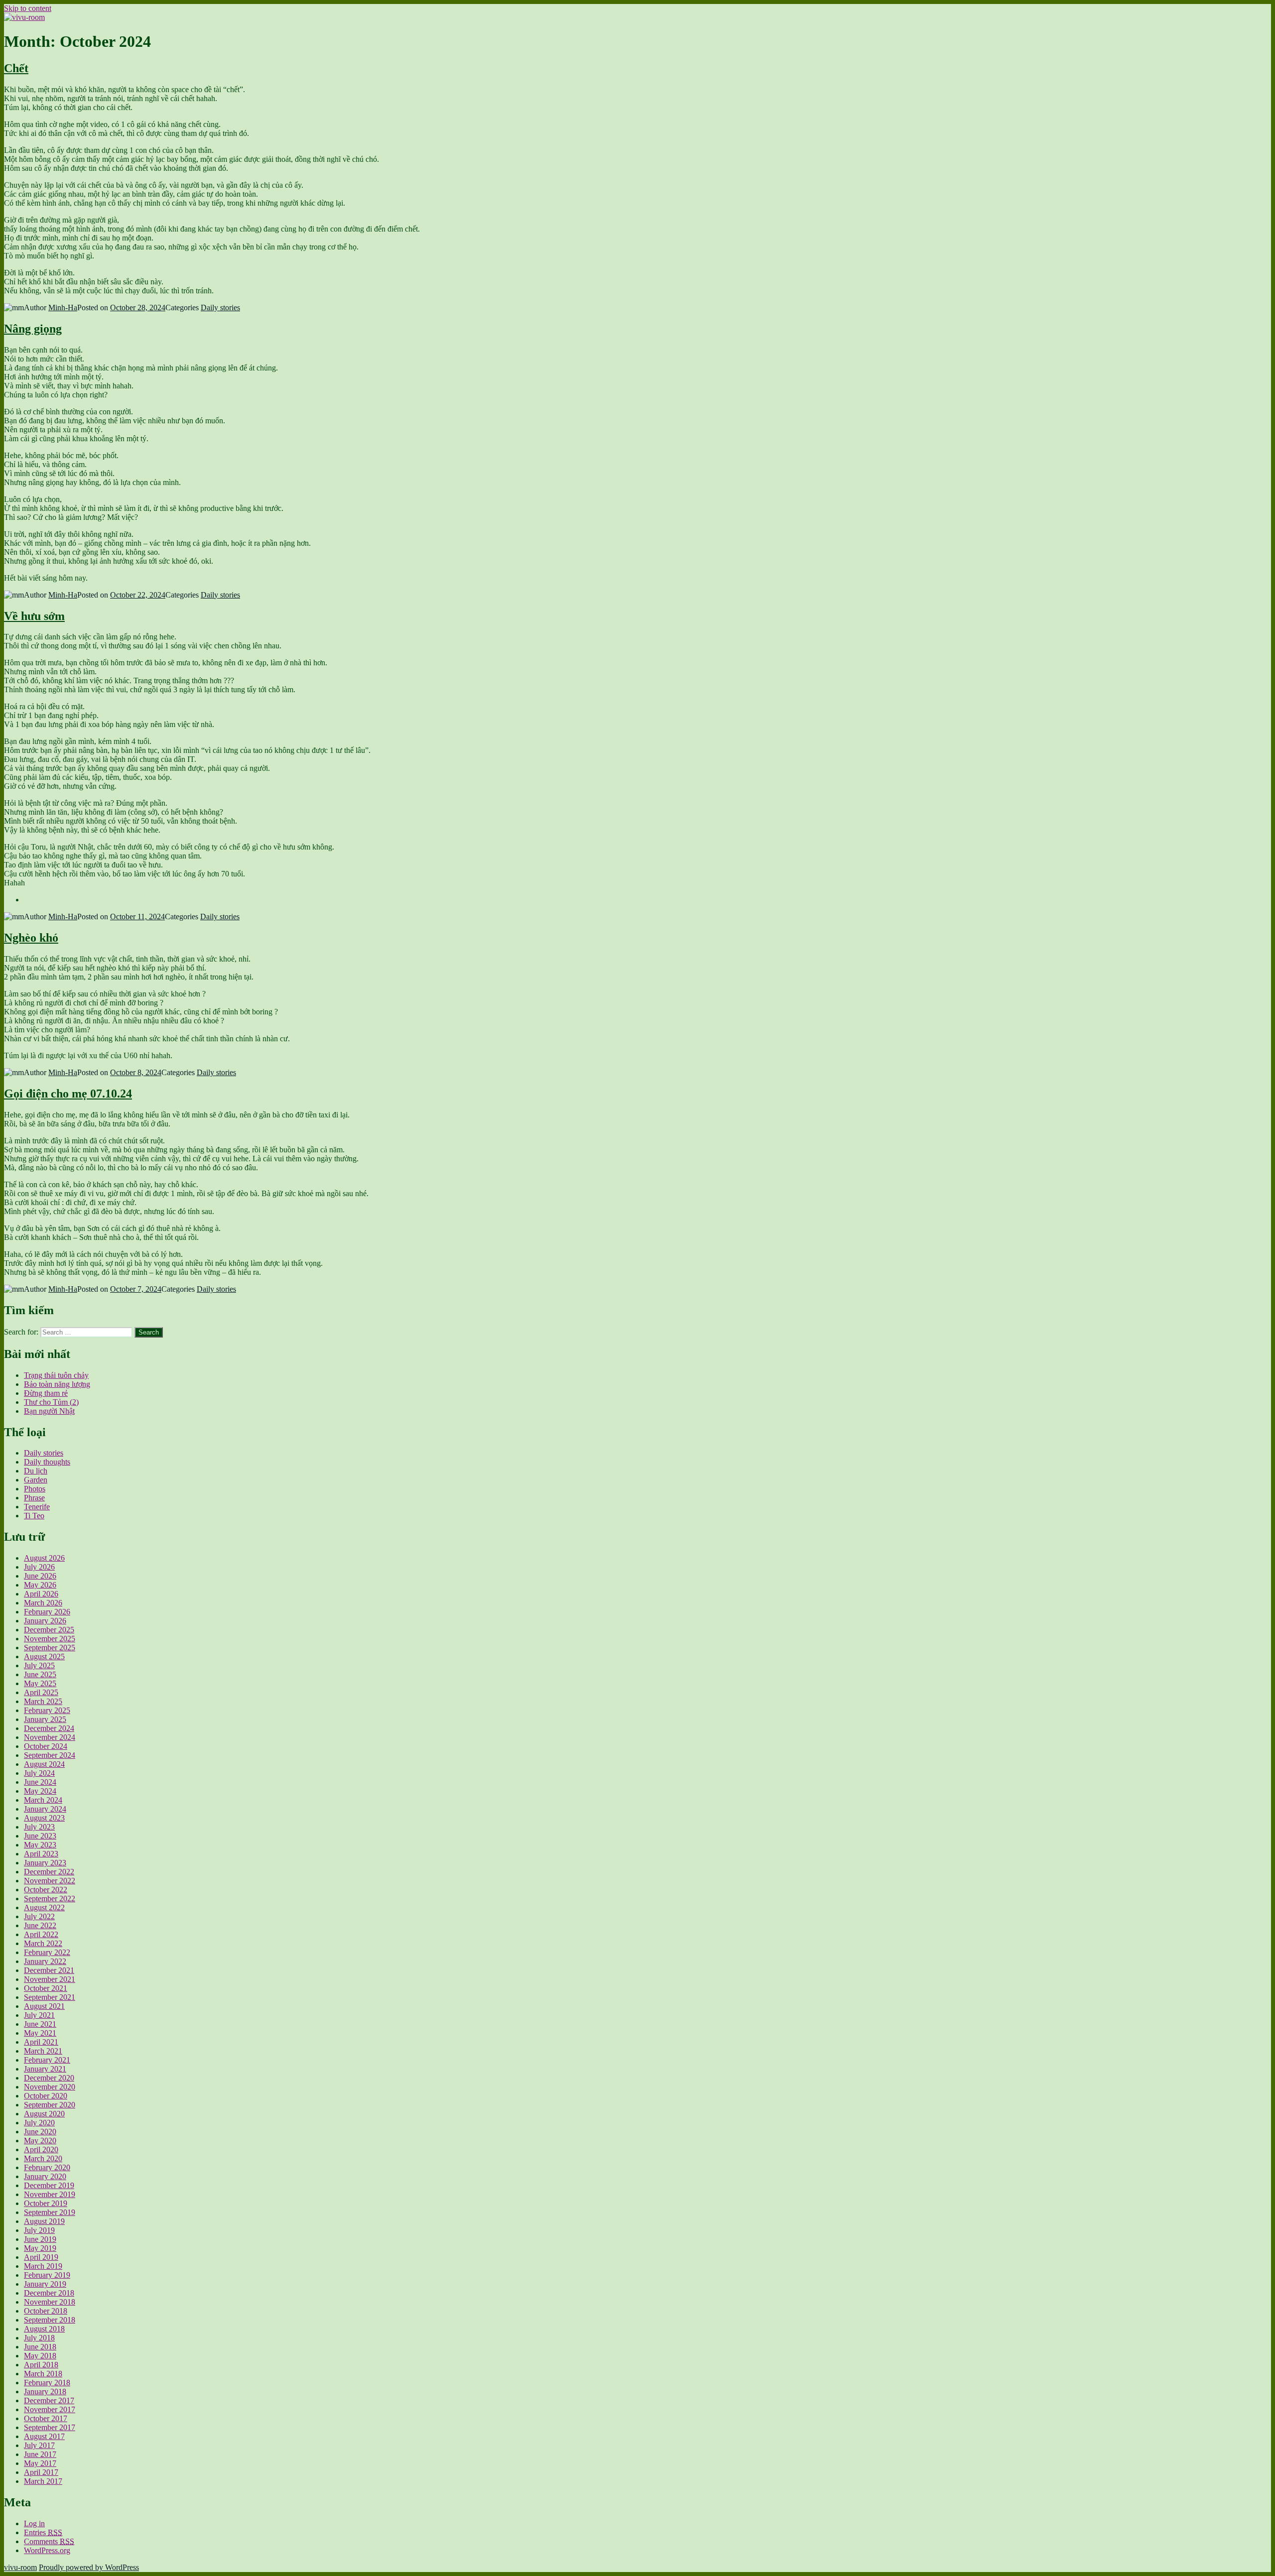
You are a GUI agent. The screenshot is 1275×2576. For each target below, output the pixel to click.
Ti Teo (34, 1516)
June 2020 (40, 2132)
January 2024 (45, 1809)
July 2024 (39, 1773)
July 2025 (39, 1665)
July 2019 (39, 2230)
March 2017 (43, 2481)
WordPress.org (47, 2550)
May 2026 (40, 1585)
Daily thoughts (47, 1462)
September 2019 (50, 2212)
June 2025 (40, 1674)
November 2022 (50, 1881)
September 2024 (50, 1755)
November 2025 (50, 1639)
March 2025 (43, 1701)
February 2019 (47, 2275)
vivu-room (20, 2567)
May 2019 (40, 2248)
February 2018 (47, 2383)
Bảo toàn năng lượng (57, 1384)
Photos (35, 1489)
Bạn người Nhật (49, 1411)
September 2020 (50, 2105)
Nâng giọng (33, 329)
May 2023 (40, 1845)
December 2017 (49, 2400)
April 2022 (41, 1934)
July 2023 (39, 1827)
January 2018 (45, 2392)
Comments (49, 2541)
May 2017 (40, 2463)
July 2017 (39, 2445)
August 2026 (44, 1558)
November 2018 (50, 2302)
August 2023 (44, 1818)
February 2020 (47, 2167)
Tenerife (37, 1507)
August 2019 (44, 2221)
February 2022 (47, 1952)
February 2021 (47, 2060)
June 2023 (40, 1836)
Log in (34, 2523)
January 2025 (45, 1719)
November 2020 (50, 2087)
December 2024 (49, 1728)
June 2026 (40, 1576)
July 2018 (39, 2338)
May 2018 (40, 2356)
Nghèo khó (31, 938)
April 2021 (41, 2042)
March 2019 (43, 2266)
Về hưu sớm (34, 616)
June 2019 (40, 2239)
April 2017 (41, 2472)
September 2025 (50, 1648)
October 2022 (46, 1890)
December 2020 (49, 2078)
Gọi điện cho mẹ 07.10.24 (68, 1094)
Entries (43, 2532)
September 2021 (50, 1997)
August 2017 (44, 2436)
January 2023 (45, 1863)
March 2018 (43, 2374)
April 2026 (41, 1594)
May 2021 (40, 2033)
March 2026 (43, 1603)
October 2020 (46, 2096)
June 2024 (40, 1782)
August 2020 (44, 2114)
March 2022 (43, 1943)
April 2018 (41, 2365)
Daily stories (220, 307)
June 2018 (40, 2347)
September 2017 (50, 2427)
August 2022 (44, 1907)
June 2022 (40, 1925)
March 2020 (43, 2158)
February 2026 (47, 1612)
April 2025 (41, 1692)
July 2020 (39, 2123)
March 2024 (43, 1800)
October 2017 (46, 2418)
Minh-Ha (63, 307)
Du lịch (36, 1471)
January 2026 (45, 1621)
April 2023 (41, 1854)
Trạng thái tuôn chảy (56, 1375)
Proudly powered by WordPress (89, 2567)
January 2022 (45, 1961)
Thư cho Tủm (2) (51, 1402)
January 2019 (45, 2284)
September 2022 (50, 1899)
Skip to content (28, 8)
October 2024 (46, 1746)
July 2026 (39, 1567)
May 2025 (40, 1683)
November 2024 (50, 1737)
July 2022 (39, 1916)
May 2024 (40, 1791)
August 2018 (44, 2329)
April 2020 (41, 2149)
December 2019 (49, 2185)
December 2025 (49, 1630)
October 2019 (46, 2203)
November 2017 (50, 2409)
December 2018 (49, 2293)
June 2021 (40, 2024)
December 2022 (49, 1872)
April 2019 (41, 2257)
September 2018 (50, 2320)
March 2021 (43, 2051)
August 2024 (44, 1764)
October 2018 (46, 2311)
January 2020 (45, 2176)
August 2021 (44, 2006)
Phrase (34, 1498)
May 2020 (40, 2141)
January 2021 (45, 2069)
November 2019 (50, 2194)
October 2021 (46, 1988)
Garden (36, 1480)
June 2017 (40, 2454)
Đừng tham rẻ (46, 1393)
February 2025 (47, 1710)
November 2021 (50, 1979)
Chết (16, 68)
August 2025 (44, 1656)
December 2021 (49, 1970)
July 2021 (39, 2015)
